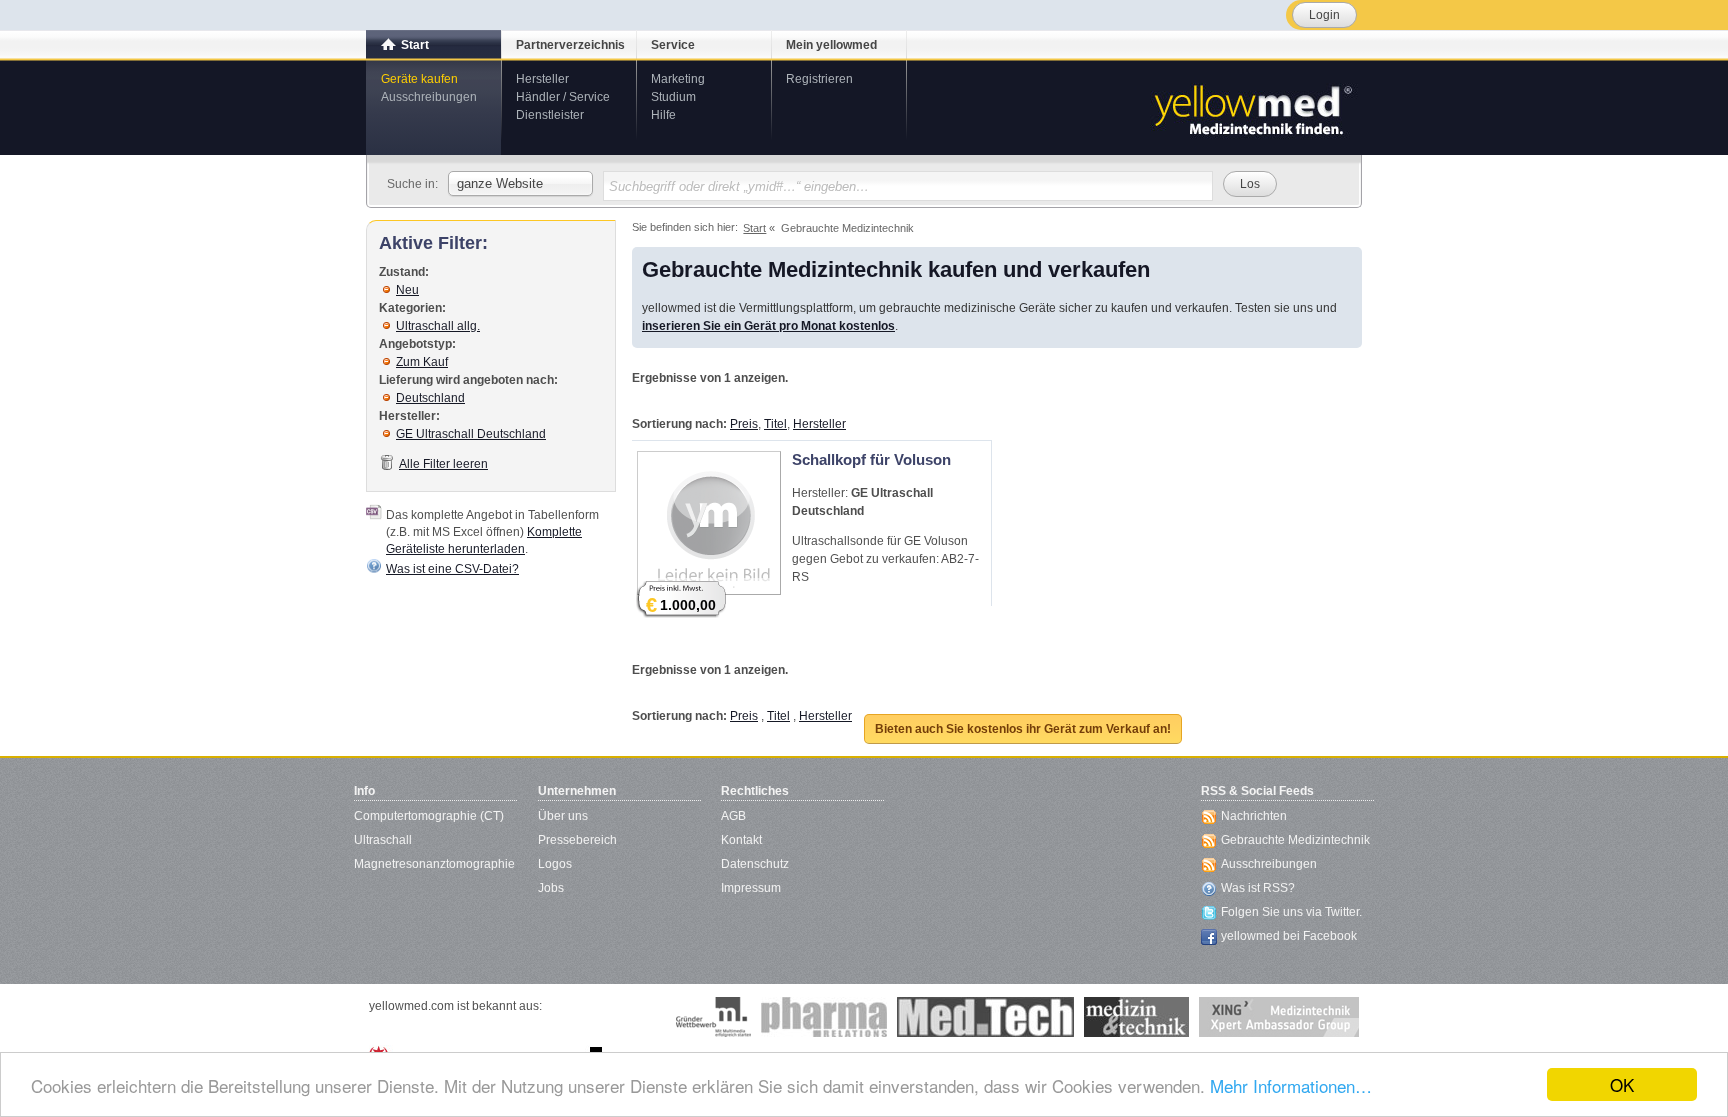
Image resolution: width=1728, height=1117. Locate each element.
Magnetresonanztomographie (434, 864)
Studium (673, 97)
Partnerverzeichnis (570, 45)
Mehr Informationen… (1291, 1085)
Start (415, 45)
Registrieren (819, 79)
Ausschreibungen (429, 97)
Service (673, 45)
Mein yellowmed (831, 45)
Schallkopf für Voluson (871, 459)
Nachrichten (1254, 816)
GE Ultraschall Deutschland (471, 434)
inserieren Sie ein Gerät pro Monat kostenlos (768, 326)
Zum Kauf (422, 362)
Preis (744, 424)
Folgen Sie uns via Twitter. (1291, 912)
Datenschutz (755, 864)
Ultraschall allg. (438, 326)
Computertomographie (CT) (429, 816)
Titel (775, 424)
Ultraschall (383, 840)
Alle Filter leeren (443, 464)
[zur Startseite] (1252, 108)
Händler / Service (563, 97)
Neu (407, 290)
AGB (733, 816)
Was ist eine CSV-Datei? (452, 569)
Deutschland (430, 398)
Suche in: (412, 184)
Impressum (751, 888)
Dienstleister (550, 115)
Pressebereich (577, 840)
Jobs (551, 888)
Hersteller (542, 79)
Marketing (678, 79)
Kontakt (741, 840)
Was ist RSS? (1258, 888)
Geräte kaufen (419, 79)
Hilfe (663, 115)
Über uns (563, 816)
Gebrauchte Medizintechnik (1295, 840)
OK (1622, 1084)
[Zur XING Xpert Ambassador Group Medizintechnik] (1279, 1017)
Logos (555, 864)
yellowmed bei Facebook (1289, 936)
